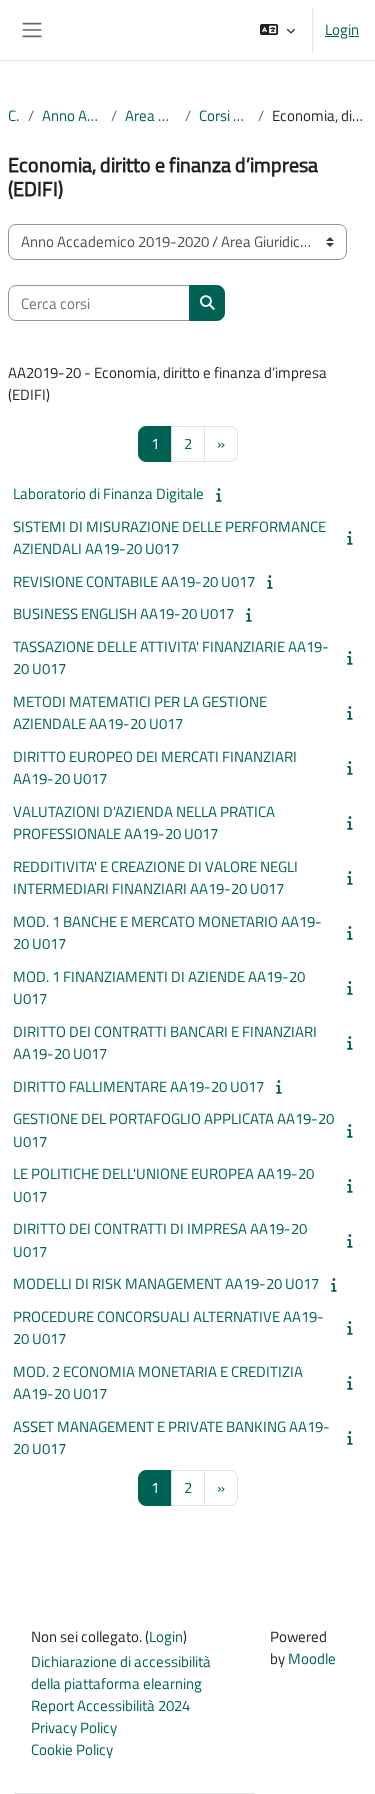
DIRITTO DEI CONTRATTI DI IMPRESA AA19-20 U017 (160, 1240)
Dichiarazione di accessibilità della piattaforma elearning (121, 1672)
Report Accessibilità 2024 (110, 1705)
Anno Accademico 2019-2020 (73, 116)
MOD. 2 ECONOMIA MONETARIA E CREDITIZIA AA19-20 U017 (158, 1383)
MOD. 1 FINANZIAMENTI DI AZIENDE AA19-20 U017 (159, 988)
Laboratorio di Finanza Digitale (108, 493)
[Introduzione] (222, 494)
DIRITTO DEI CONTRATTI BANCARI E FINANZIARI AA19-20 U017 (165, 1043)
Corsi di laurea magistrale (224, 116)
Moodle (312, 1658)
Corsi (14, 116)
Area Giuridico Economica (150, 116)
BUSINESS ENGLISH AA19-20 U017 (123, 613)
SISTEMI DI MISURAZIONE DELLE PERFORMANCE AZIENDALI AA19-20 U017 (169, 538)
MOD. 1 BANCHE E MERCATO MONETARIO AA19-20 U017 (167, 933)
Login (342, 30)
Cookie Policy (72, 1749)
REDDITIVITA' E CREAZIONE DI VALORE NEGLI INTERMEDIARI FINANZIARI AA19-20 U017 (155, 878)
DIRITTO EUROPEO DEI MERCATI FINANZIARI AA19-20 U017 (155, 768)
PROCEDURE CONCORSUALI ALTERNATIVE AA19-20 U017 (168, 1328)
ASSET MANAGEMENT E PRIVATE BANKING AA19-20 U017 (171, 1438)
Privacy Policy (74, 1727)
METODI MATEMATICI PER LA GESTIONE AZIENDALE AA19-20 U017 (140, 713)
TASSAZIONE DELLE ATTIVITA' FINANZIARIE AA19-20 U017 (171, 658)
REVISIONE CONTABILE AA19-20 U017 (134, 581)
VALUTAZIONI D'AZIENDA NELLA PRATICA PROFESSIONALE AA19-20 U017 (144, 823)
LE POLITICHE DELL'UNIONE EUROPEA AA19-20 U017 (163, 1185)
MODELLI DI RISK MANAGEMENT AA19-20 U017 (166, 1283)
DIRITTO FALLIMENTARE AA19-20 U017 (138, 1086)
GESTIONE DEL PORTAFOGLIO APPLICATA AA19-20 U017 (173, 1130)
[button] (277, 30)
